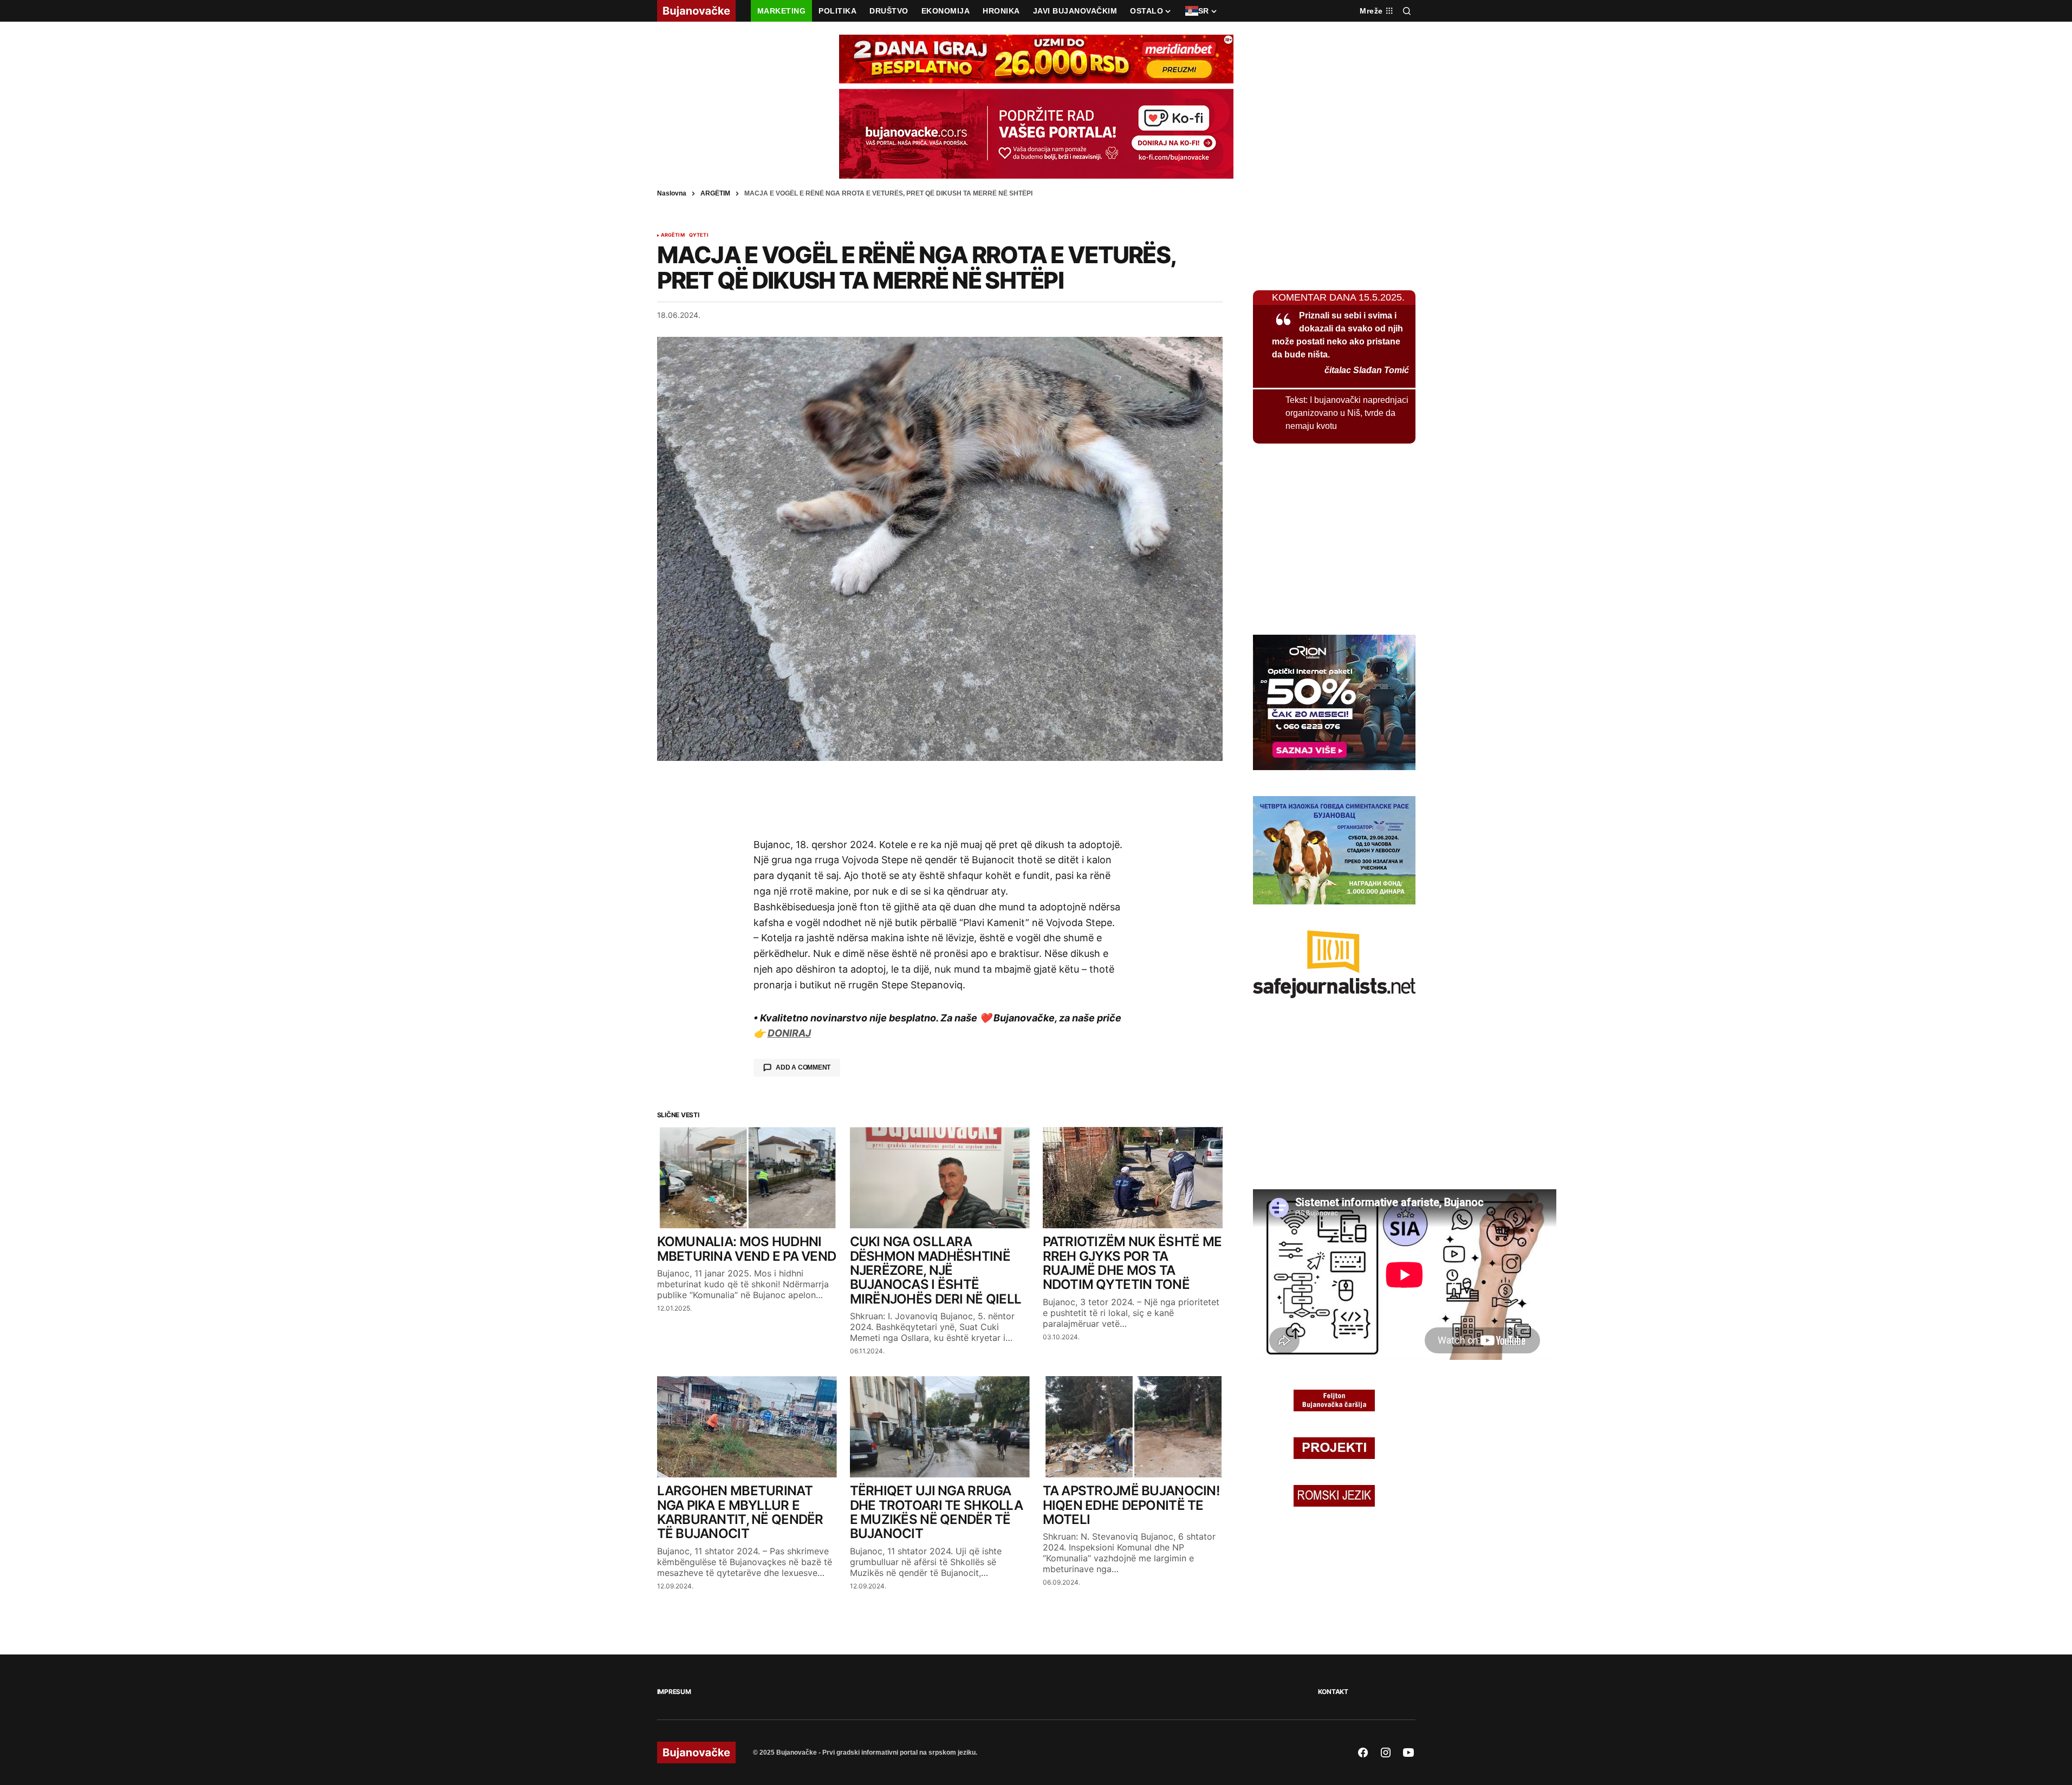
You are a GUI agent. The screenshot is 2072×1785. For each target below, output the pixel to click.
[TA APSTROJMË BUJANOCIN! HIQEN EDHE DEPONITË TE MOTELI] (1133, 1427)
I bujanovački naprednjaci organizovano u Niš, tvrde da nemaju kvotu (1347, 413)
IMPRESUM (674, 1692)
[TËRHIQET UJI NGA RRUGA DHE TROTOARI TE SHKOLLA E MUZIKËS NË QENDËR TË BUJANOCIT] (940, 1427)
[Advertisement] (940, 799)
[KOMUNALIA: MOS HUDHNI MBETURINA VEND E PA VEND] (747, 1178)
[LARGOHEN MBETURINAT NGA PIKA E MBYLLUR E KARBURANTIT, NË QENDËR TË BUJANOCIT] (747, 1427)
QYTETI (699, 235)
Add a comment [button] (803, 1067)
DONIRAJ (789, 1033)
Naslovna (672, 193)
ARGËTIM (715, 193)
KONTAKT (1333, 1692)
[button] (1407, 11)
